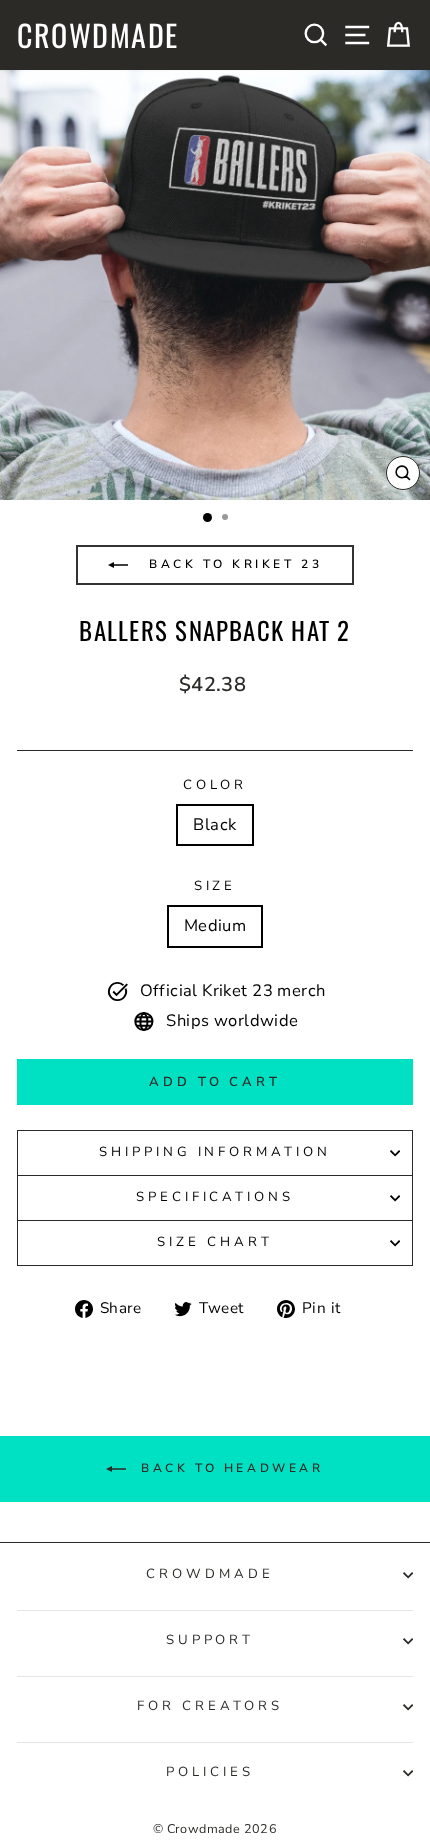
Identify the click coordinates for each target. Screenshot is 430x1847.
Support (210, 1640)
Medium (215, 925)
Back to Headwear (228, 1468)
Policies (210, 1772)
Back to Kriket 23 (233, 564)
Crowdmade (98, 35)
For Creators (210, 1706)
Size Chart (215, 1242)
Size (215, 886)
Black (214, 824)
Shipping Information (215, 1152)
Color (215, 785)
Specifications (215, 1197)
